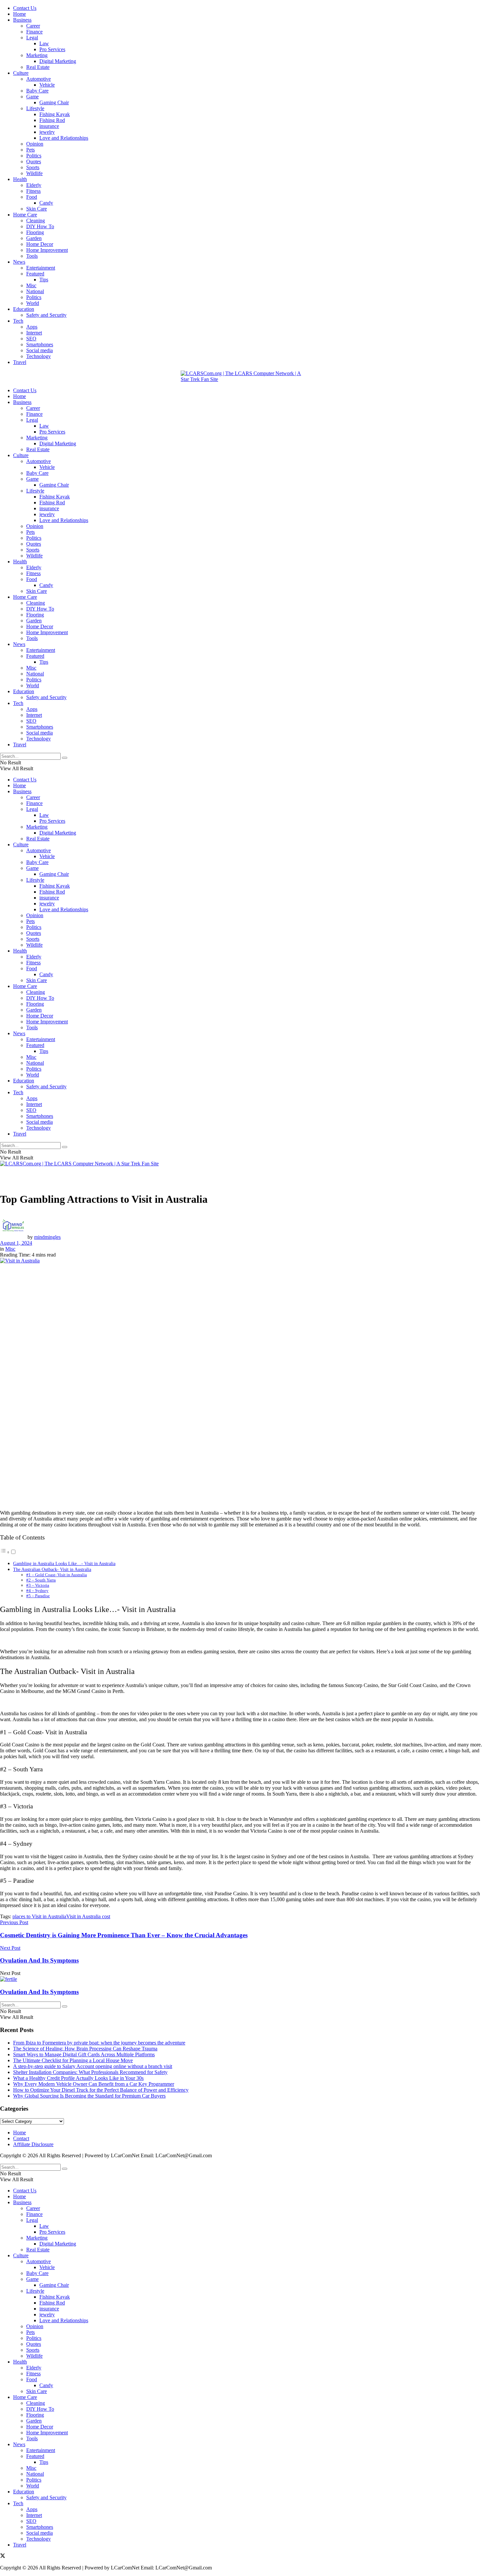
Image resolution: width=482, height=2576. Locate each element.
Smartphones (40, 344)
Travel (20, 362)
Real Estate (38, 67)
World (33, 303)
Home (20, 14)
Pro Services (52, 49)
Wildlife (34, 173)
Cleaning (36, 221)
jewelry (47, 132)
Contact (21, 2138)
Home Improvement (47, 250)
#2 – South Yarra (41, 1580)
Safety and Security (46, 315)
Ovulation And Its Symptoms (39, 1992)
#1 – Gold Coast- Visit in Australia (57, 1575)
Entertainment (41, 268)
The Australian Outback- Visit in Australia (52, 1569)
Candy (46, 203)
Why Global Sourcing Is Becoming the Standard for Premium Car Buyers (89, 2096)
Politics (34, 156)
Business (22, 20)
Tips (44, 280)
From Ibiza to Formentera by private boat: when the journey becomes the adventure (99, 2043)
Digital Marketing (58, 61)
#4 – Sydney (37, 1590)
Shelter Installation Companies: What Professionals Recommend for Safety (90, 2072)
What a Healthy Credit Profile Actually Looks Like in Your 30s (78, 2078)
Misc (31, 285)
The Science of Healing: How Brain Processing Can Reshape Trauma (85, 2049)
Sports (33, 167)
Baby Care (37, 91)
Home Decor (40, 244)
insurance (49, 126)
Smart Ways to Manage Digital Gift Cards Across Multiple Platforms (84, 2054)
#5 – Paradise (38, 1596)
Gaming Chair (54, 102)
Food (32, 197)
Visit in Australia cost (88, 1916)
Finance (34, 32)
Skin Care (37, 209)
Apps (32, 327)
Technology (39, 356)
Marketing (37, 55)
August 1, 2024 (16, 1243)
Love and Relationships (64, 138)
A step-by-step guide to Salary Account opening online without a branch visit (93, 2066)
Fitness (33, 191)
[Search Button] (65, 758)
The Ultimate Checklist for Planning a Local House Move (73, 2060)
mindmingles (47, 1237)
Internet (34, 333)
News (19, 262)
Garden (34, 238)
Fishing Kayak (55, 114)
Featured (35, 274)
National (35, 291)
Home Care (25, 215)
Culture (21, 73)
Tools (32, 256)
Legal (32, 38)
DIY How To (40, 226)
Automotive (39, 79)
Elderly (34, 185)
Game (32, 97)
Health (20, 179)
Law (44, 43)
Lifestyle (35, 108)
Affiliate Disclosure (33, 2144)
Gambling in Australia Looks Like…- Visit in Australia (64, 1563)
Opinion (35, 144)
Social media (40, 350)
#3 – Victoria (38, 1585)
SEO (31, 339)
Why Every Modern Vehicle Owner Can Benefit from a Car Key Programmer (94, 2084)
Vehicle (47, 85)
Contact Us (25, 8)
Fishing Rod (52, 120)
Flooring (35, 232)
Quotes (34, 161)
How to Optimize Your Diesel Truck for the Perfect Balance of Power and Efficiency (101, 2090)
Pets (30, 150)
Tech (18, 321)
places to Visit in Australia (39, 1916)
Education (24, 309)
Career (33, 26)
